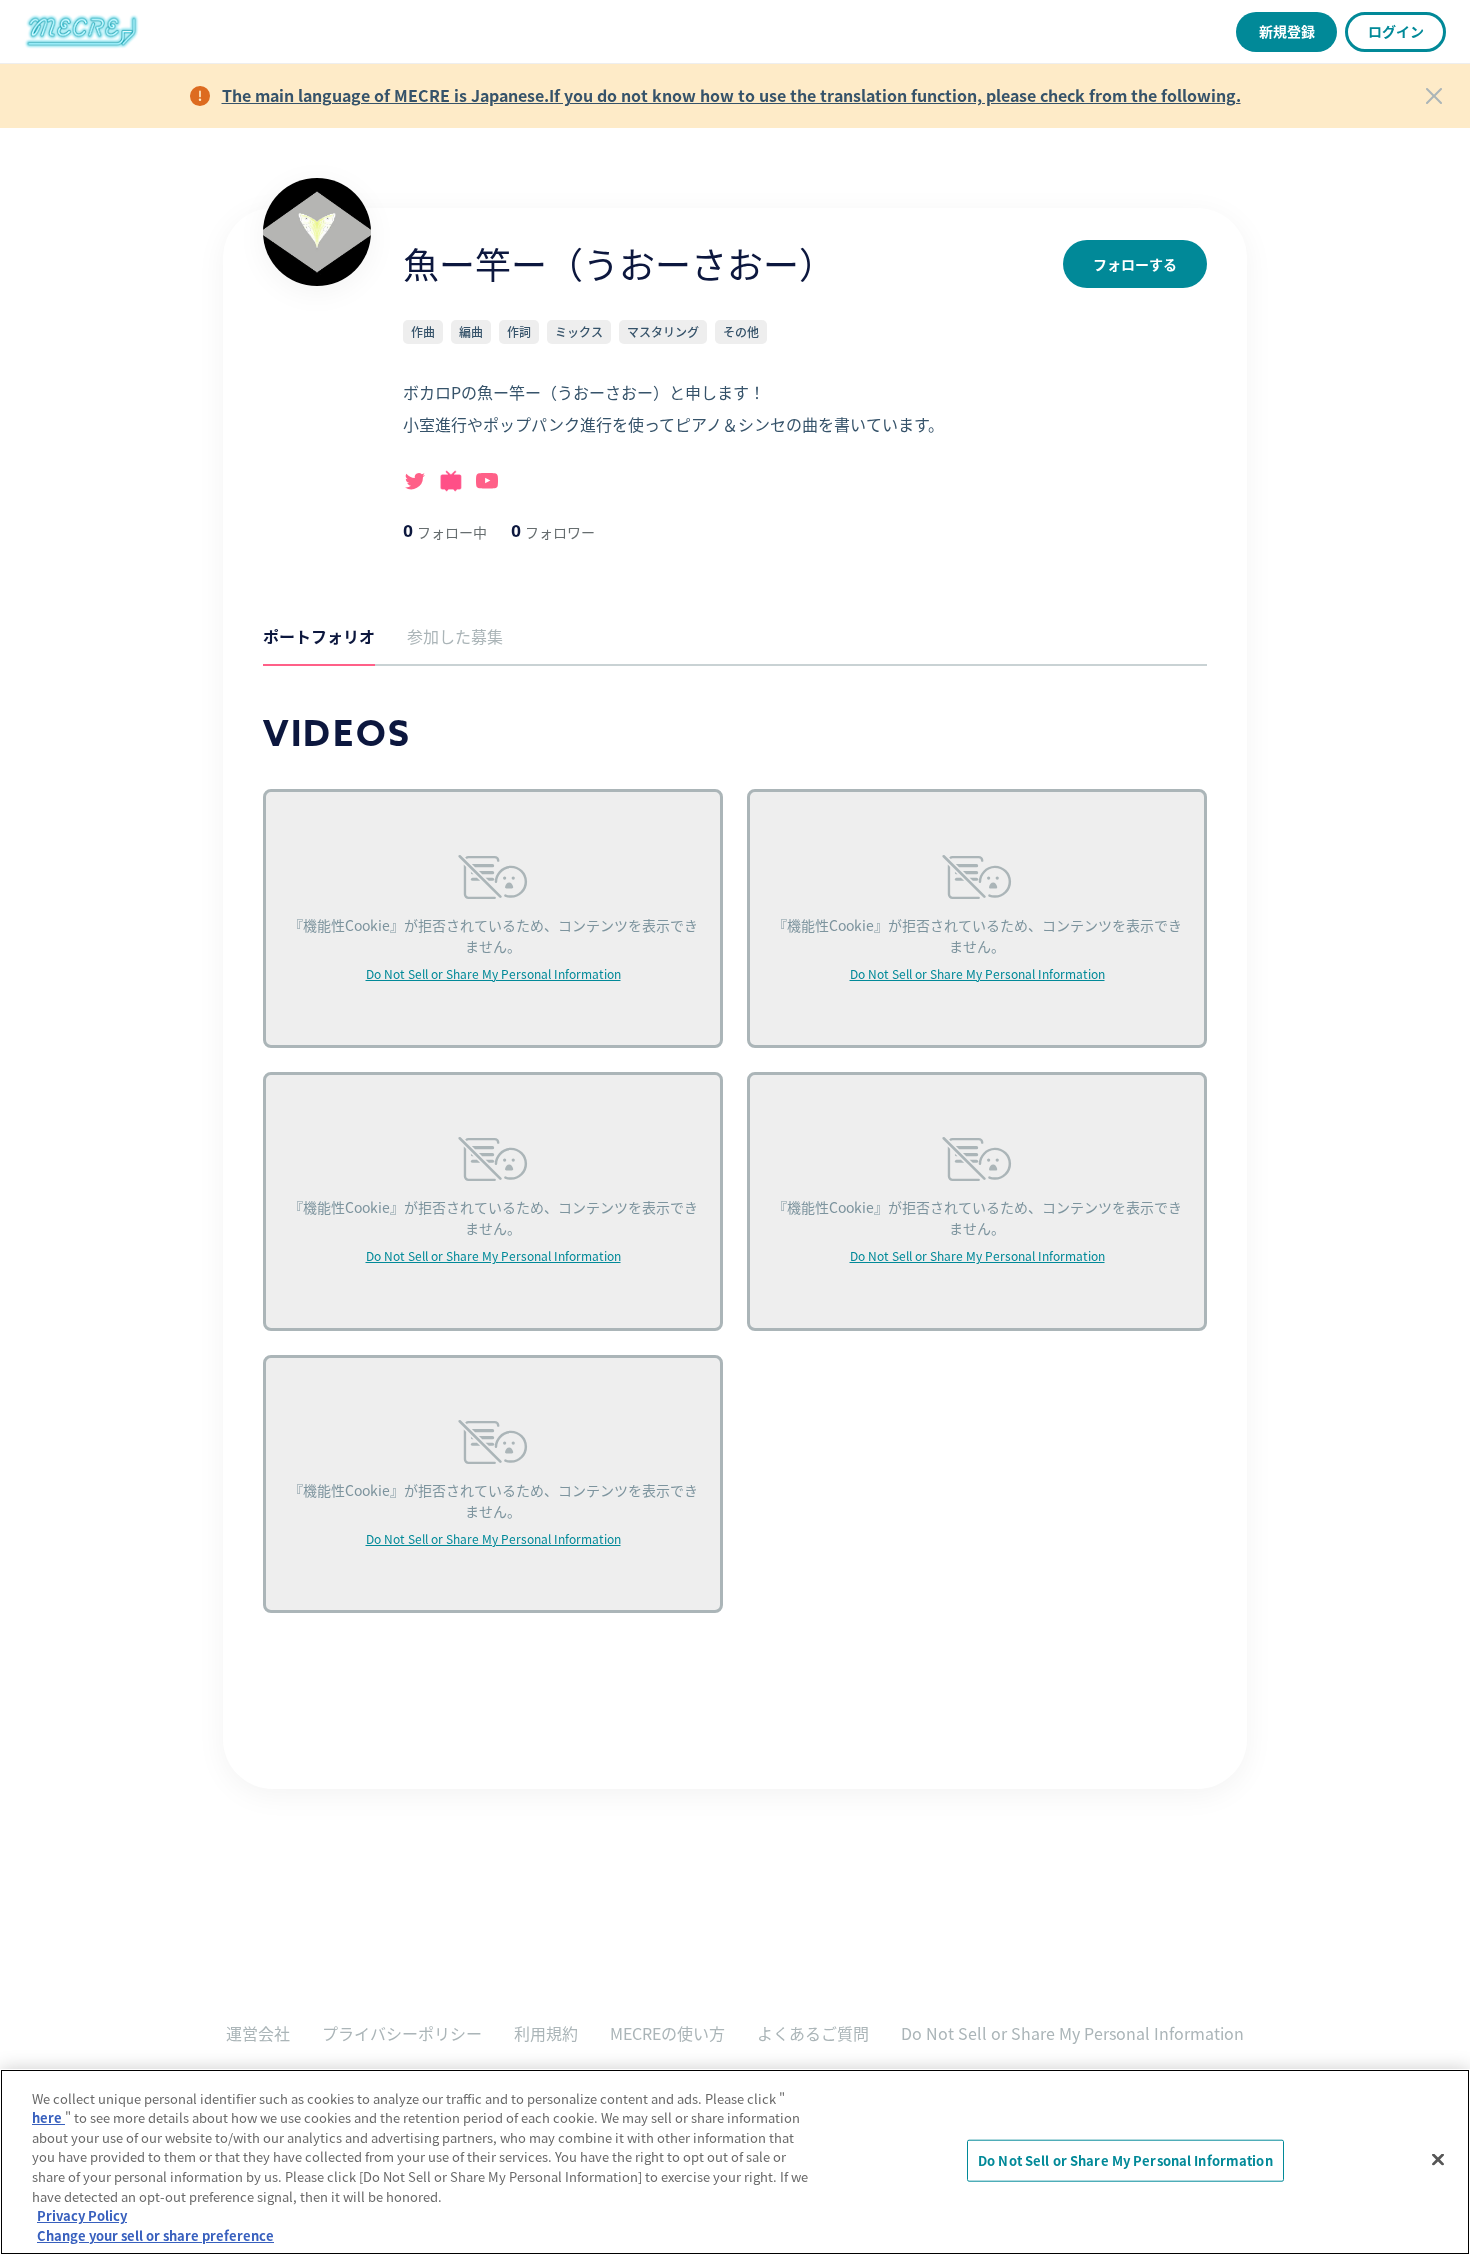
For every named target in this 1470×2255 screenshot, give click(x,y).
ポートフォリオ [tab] (319, 636)
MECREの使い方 (667, 2033)
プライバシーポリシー (402, 2033)
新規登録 (1287, 31)
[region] (735, 2162)
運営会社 (258, 2033)
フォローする (1135, 264)
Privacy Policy (82, 2215)
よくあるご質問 (813, 2033)
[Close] (1434, 96)
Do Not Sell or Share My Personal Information (493, 973)
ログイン (1396, 31)
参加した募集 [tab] (455, 636)
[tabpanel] (735, 1187)
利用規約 (546, 2033)
